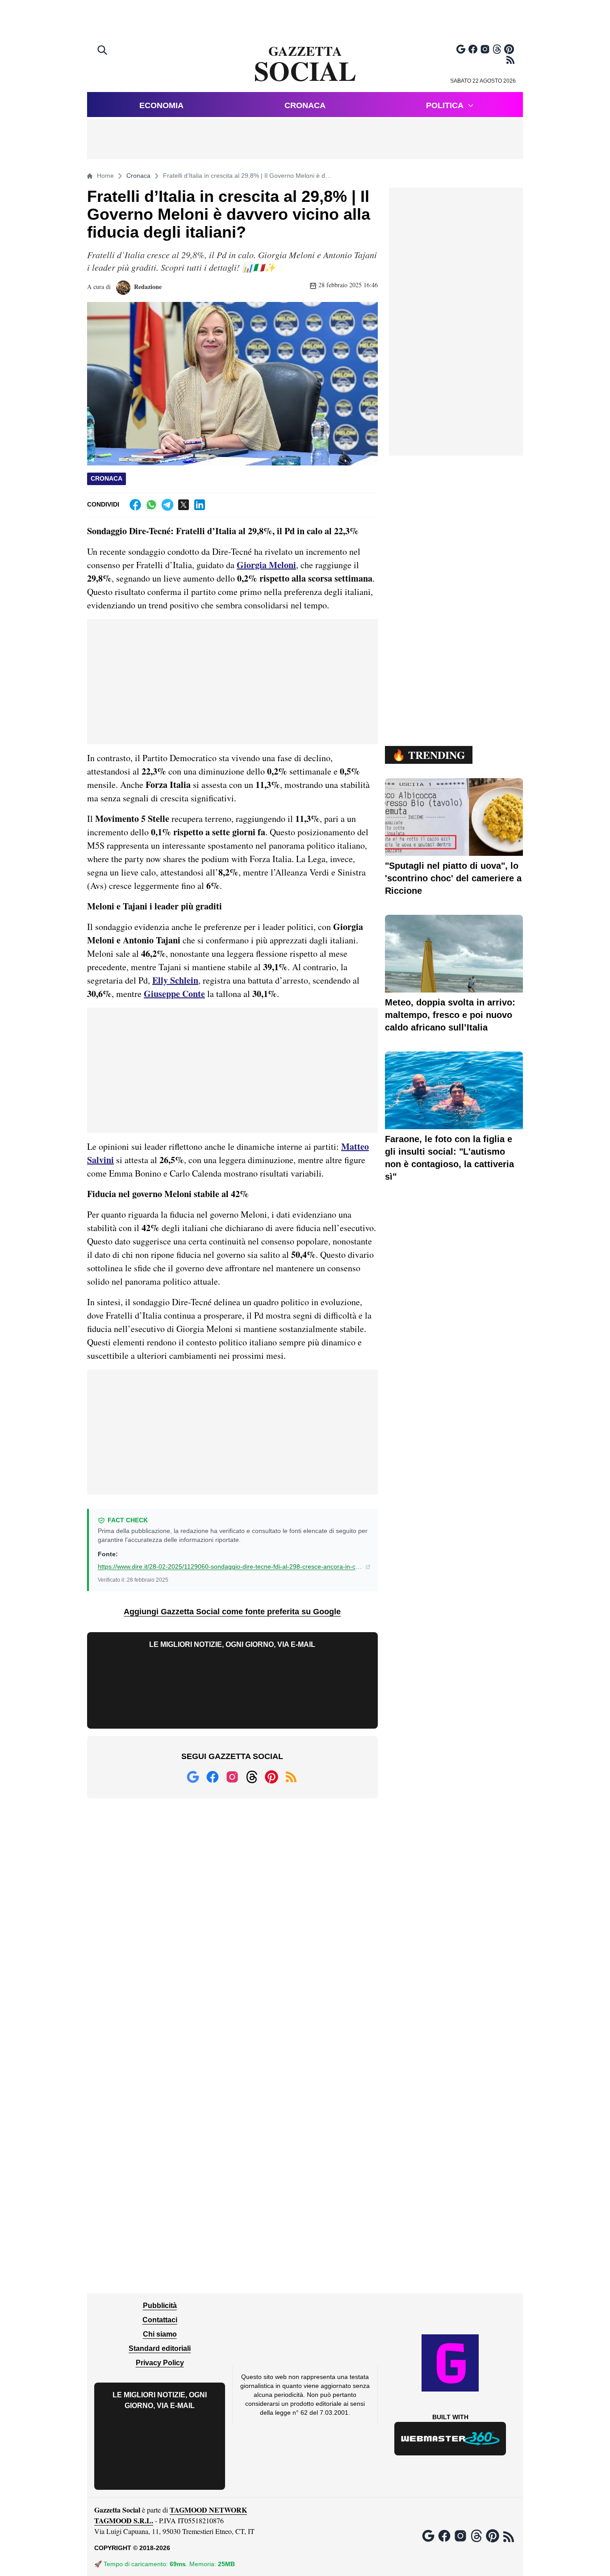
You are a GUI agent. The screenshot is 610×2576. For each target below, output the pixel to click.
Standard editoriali (160, 2348)
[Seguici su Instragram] (485, 49)
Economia (161, 105)
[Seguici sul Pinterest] (509, 49)
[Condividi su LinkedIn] (200, 505)
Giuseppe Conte (174, 994)
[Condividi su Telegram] (167, 505)
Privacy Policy (160, 2363)
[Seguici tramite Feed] (510, 60)
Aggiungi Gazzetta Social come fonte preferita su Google (232, 1612)
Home (105, 176)
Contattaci (160, 2320)
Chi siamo (160, 2334)
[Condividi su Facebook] (135, 505)
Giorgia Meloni (266, 565)
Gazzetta (305, 64)
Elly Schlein (175, 980)
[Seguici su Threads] (497, 49)
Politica (445, 105)
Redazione (147, 287)
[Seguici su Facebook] (473, 49)
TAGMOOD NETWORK (208, 2510)
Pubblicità (160, 2306)
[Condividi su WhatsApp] (151, 505)
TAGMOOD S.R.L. (124, 2520)
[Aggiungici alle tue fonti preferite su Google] (461, 49)
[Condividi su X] (184, 505)
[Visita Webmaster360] (450, 2439)
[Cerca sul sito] (103, 51)
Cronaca (305, 105)
